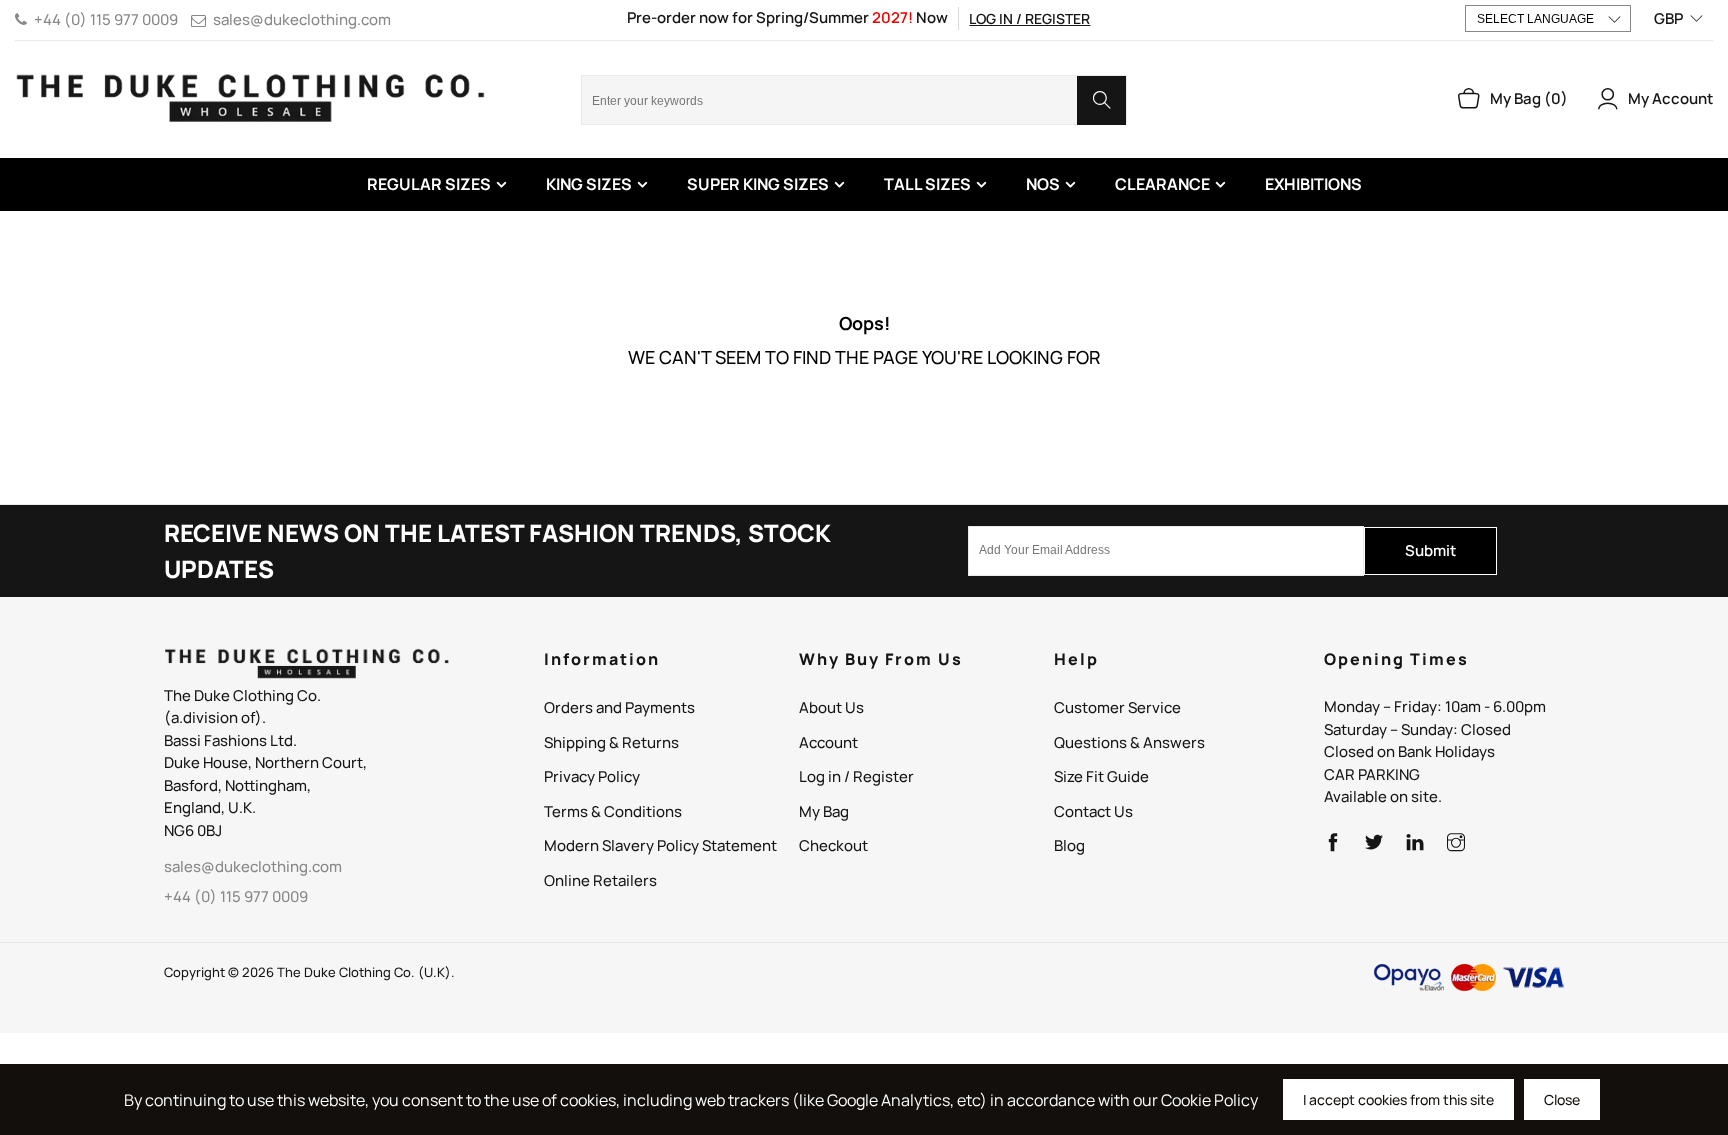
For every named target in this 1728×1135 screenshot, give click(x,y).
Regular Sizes (429, 184)
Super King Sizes (758, 184)
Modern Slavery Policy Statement (660, 845)
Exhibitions (1313, 184)
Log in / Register (1029, 18)
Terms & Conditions (613, 811)
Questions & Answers (1129, 742)
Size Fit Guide (1101, 776)
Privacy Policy (592, 776)
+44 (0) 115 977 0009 (106, 19)
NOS (1043, 184)
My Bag (824, 811)
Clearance (1162, 184)
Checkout (833, 845)
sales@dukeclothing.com (302, 19)
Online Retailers (600, 880)
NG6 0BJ (193, 830)
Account (828, 742)
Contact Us (1093, 811)
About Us (831, 707)
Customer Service (1117, 707)
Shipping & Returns (611, 742)
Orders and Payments (619, 707)
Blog (1069, 845)
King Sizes (589, 184)
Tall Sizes (927, 184)
